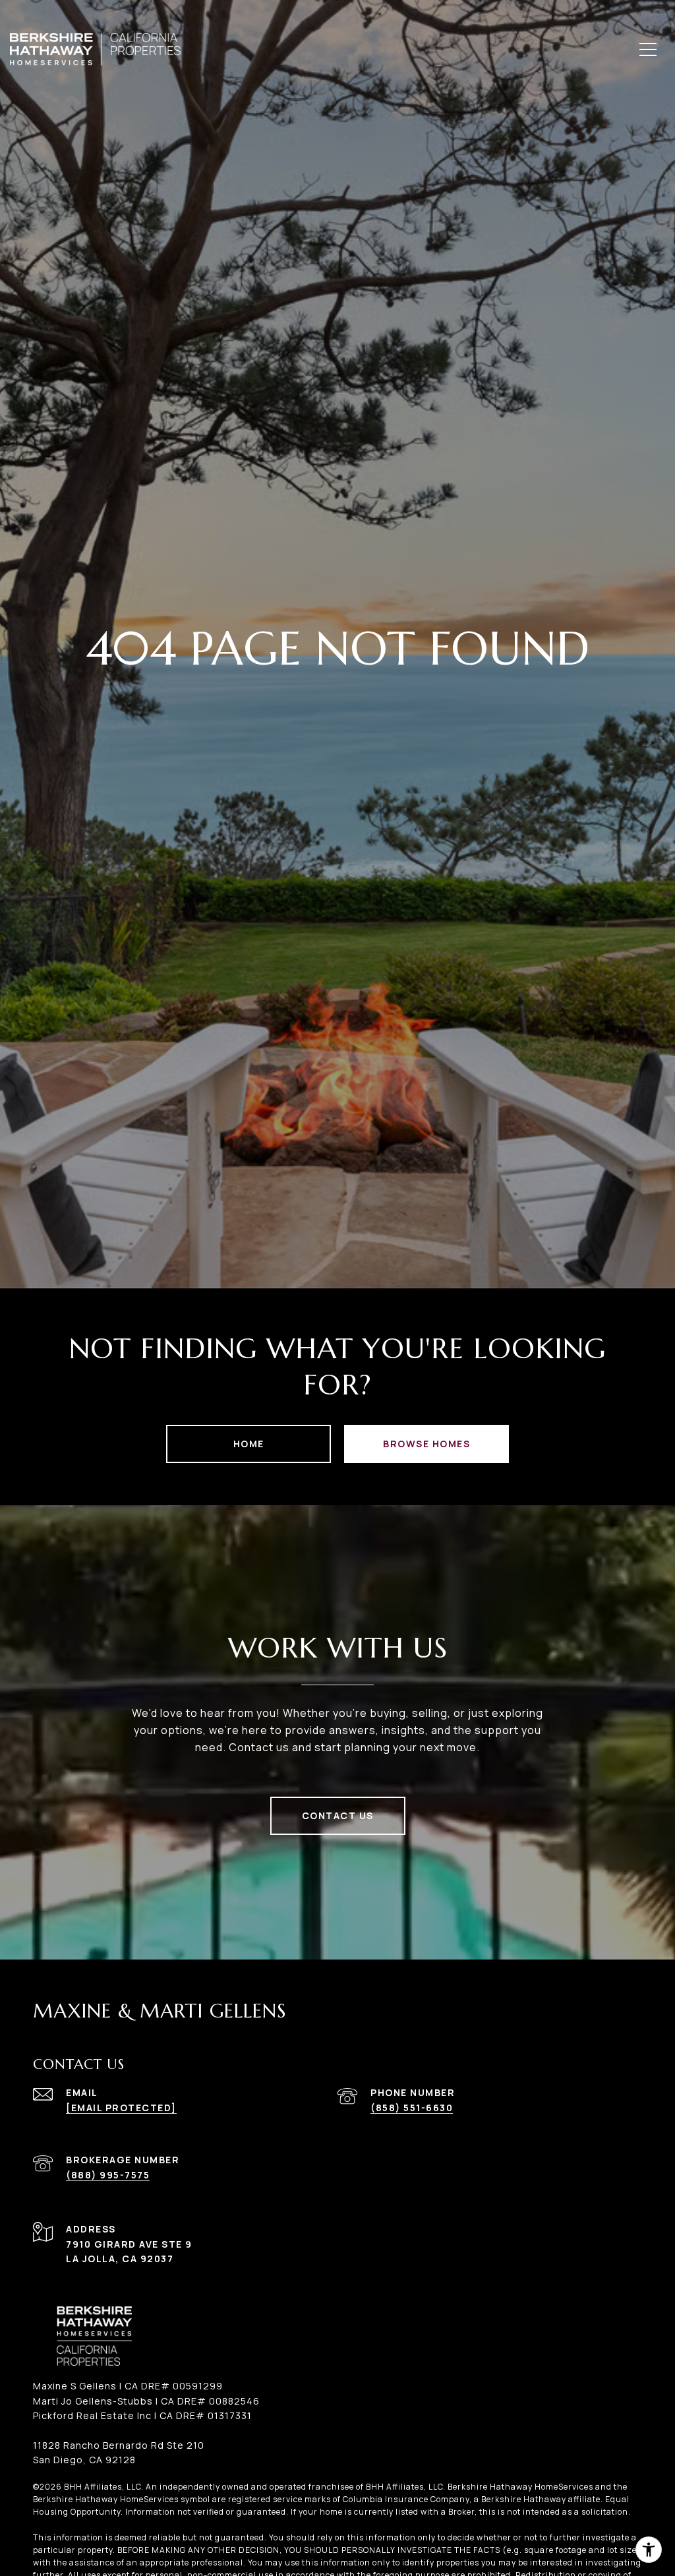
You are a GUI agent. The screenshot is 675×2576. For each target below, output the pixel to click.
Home (249, 1444)
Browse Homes (426, 1444)
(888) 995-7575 (108, 2175)
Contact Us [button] (338, 1815)
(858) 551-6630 (412, 2108)
